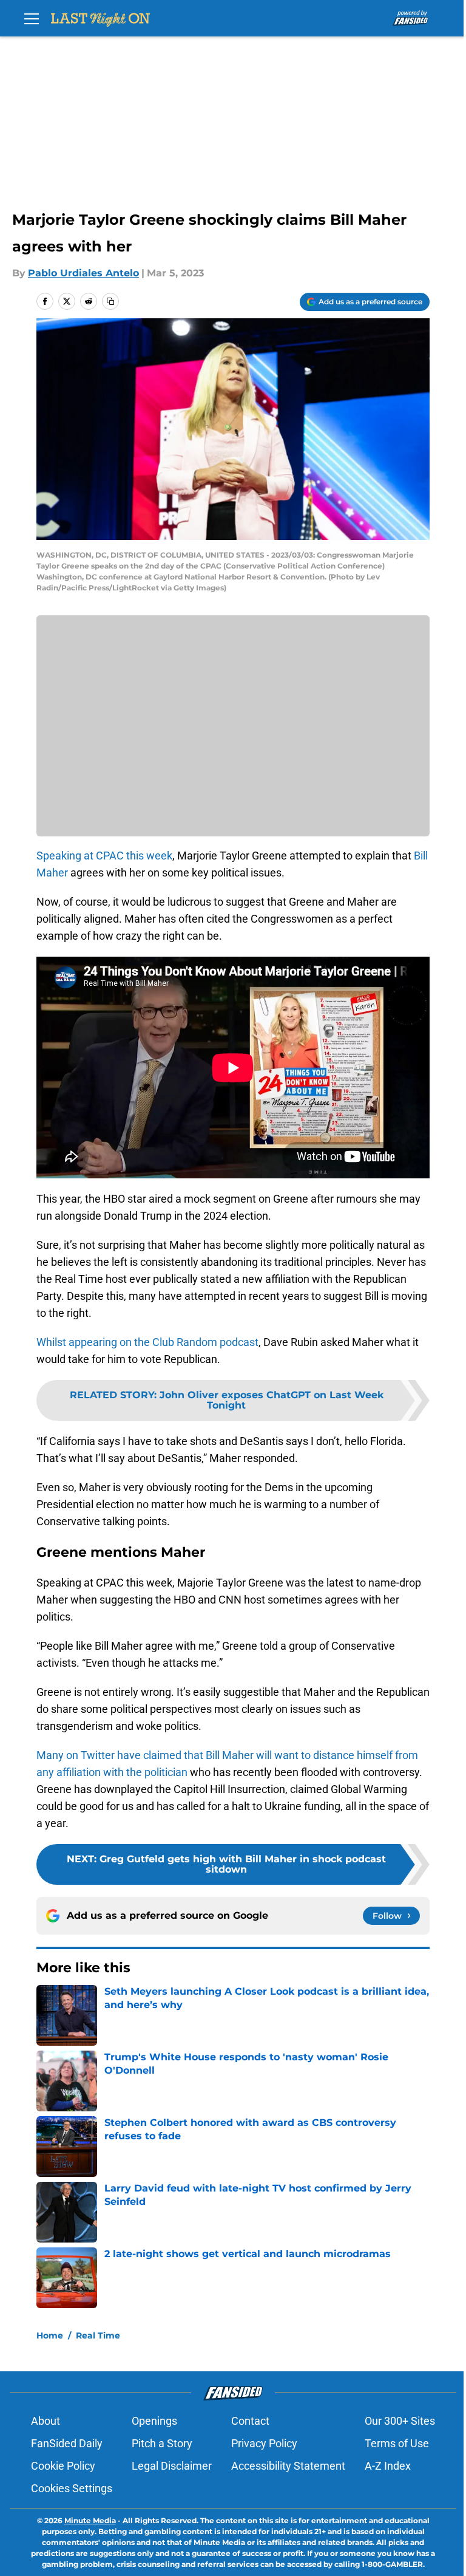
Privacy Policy (264, 2443)
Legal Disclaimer (172, 2466)
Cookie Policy (63, 2466)
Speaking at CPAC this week (104, 856)
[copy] (110, 301)
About (46, 2421)
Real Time (98, 2335)
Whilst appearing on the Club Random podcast (147, 1342)
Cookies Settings (72, 2488)
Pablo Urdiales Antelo (83, 273)
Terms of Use (397, 2443)
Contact (250, 2421)
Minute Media (90, 2520)
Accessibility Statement (288, 2466)
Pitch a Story (162, 2443)
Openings (154, 2421)
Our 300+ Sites (400, 2421)
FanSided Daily (67, 2443)
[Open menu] (32, 18)
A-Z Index (388, 2466)
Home (50, 2335)
